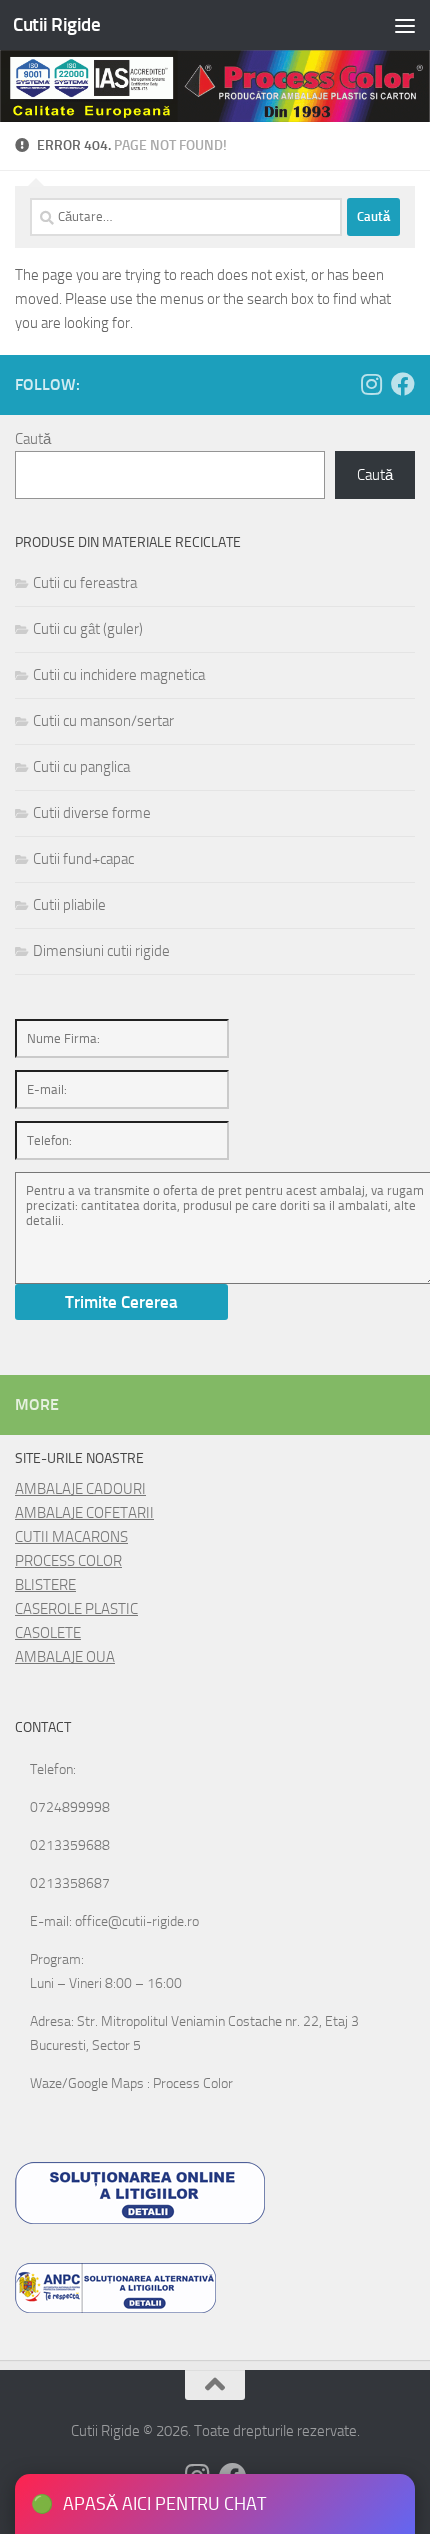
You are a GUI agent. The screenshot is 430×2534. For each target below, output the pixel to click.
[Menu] (405, 25)
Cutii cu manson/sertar (103, 721)
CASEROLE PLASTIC (76, 1609)
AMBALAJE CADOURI (80, 1489)
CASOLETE (48, 1633)
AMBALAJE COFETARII (84, 1513)
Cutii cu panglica (81, 767)
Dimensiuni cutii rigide (101, 951)
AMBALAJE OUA (65, 1657)
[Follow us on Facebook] (403, 384)
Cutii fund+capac (83, 859)
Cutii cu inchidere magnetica (119, 675)
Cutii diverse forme (92, 813)
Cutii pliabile (69, 905)
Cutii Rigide (56, 24)
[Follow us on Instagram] (371, 384)
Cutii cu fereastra (85, 583)
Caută (33, 439)
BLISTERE (45, 1585)
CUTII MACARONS (71, 1537)
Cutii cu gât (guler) (88, 629)
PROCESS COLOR (68, 1561)
